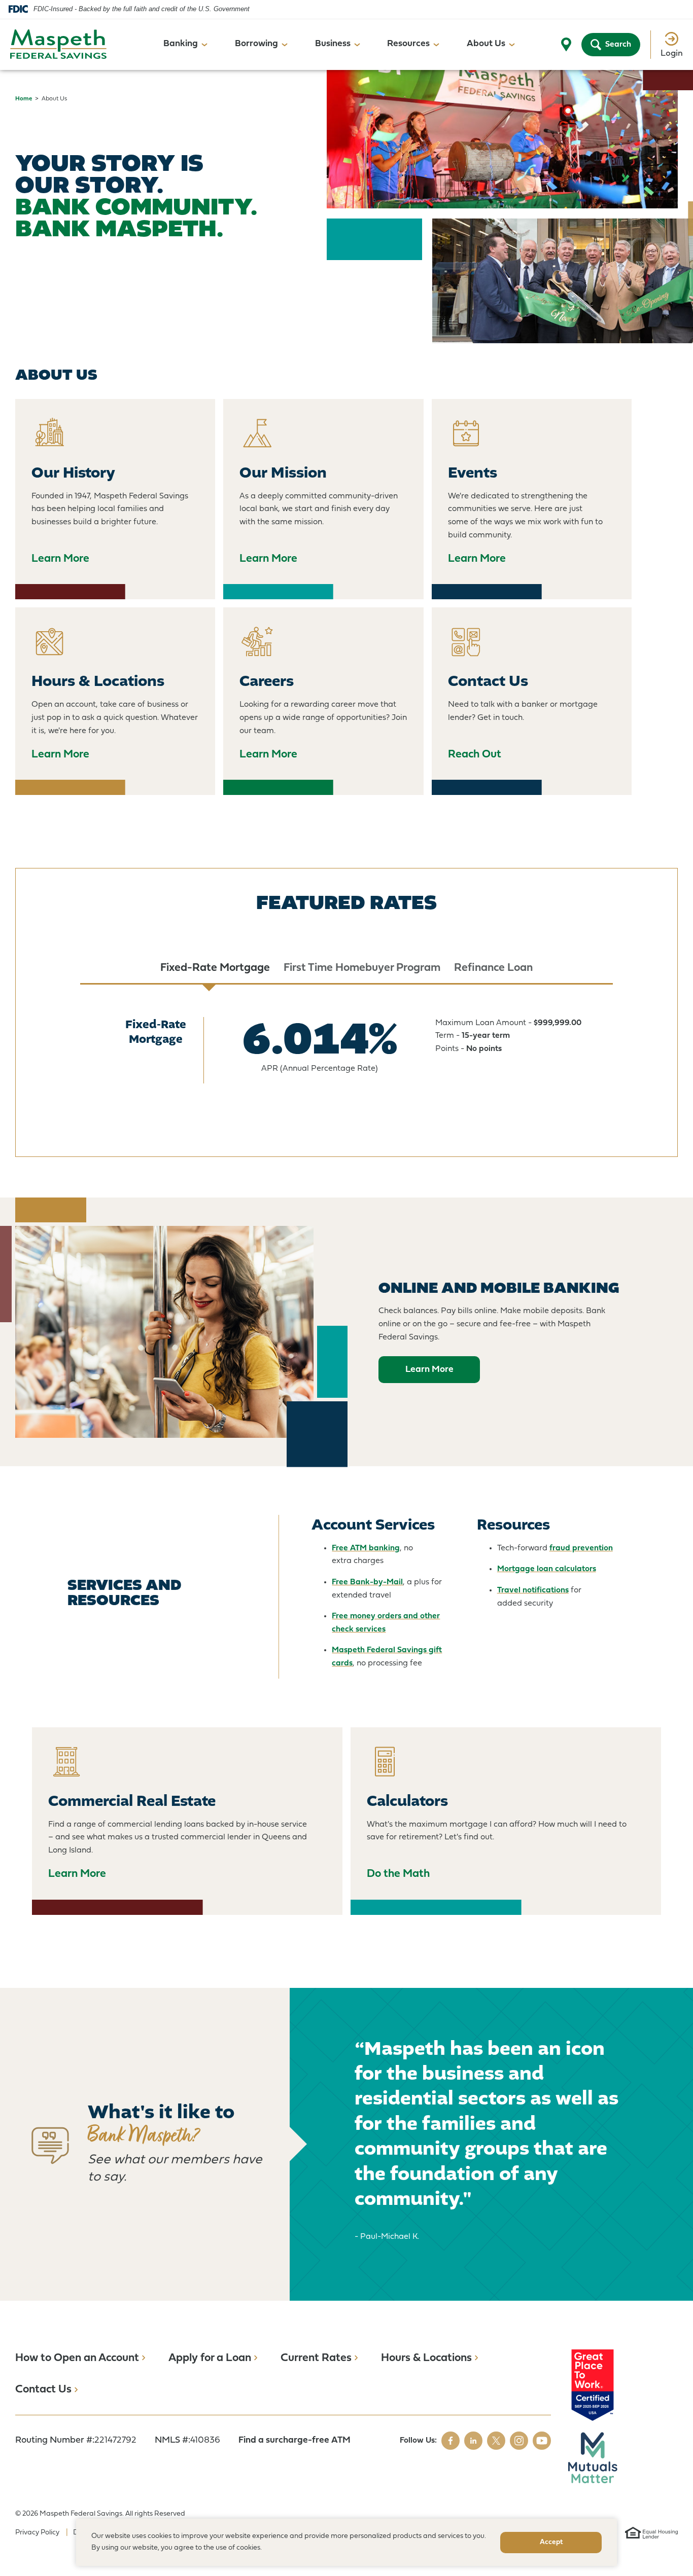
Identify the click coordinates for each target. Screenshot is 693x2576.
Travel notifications (533, 1590)
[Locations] (566, 45)
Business (333, 44)
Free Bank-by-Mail (367, 1582)
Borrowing (256, 44)
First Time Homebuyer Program (362, 968)
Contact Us (43, 2390)
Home (24, 99)
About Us (486, 44)
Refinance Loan (493, 968)
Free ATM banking (366, 1548)
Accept (551, 2542)
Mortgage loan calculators (547, 1569)
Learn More (429, 1370)
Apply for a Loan (210, 2358)
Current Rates (316, 2358)
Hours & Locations (426, 2358)
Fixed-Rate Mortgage (215, 968)
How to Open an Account (77, 2358)
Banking (181, 44)
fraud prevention (581, 1548)
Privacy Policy (37, 2533)
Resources (408, 44)
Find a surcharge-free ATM (294, 2440)
